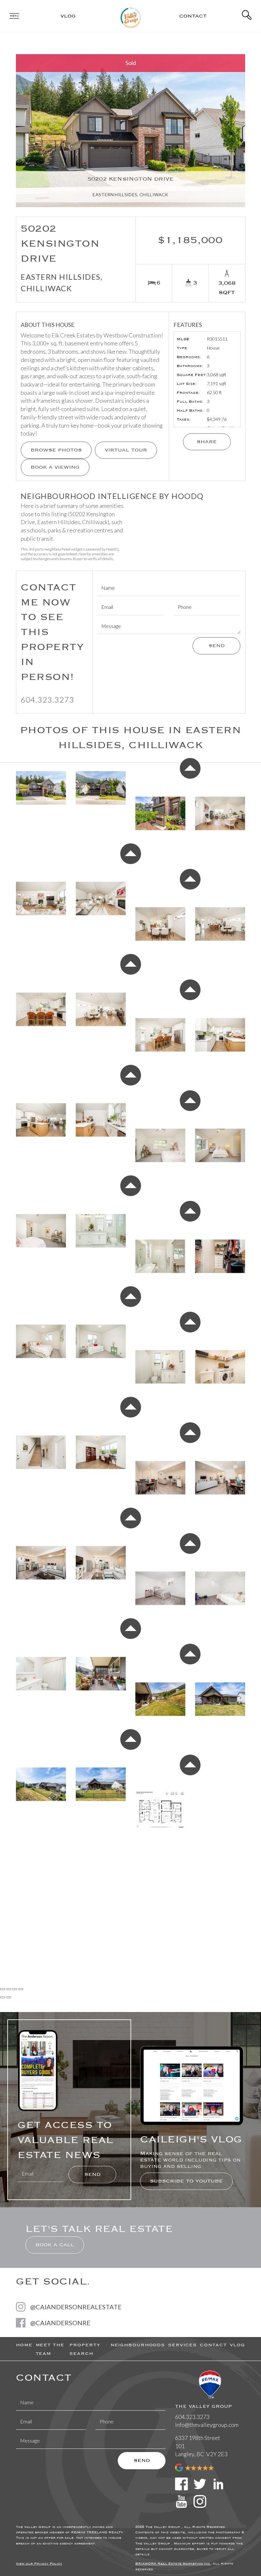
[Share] (9, 1989)
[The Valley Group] (131, 15)
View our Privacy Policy (39, 2564)
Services (182, 2345)
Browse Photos (56, 450)
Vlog (68, 16)
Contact (193, 16)
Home (24, 2345)
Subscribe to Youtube (186, 2181)
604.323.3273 (47, 700)
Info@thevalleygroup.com (207, 2425)
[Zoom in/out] (21, 1989)
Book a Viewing (55, 467)
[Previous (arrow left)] (3, 1997)
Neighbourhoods (138, 2345)
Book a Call (55, 2245)
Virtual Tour (126, 450)
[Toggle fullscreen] (15, 1989)
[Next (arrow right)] (9, 1997)
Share (207, 442)
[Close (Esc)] (3, 1989)
